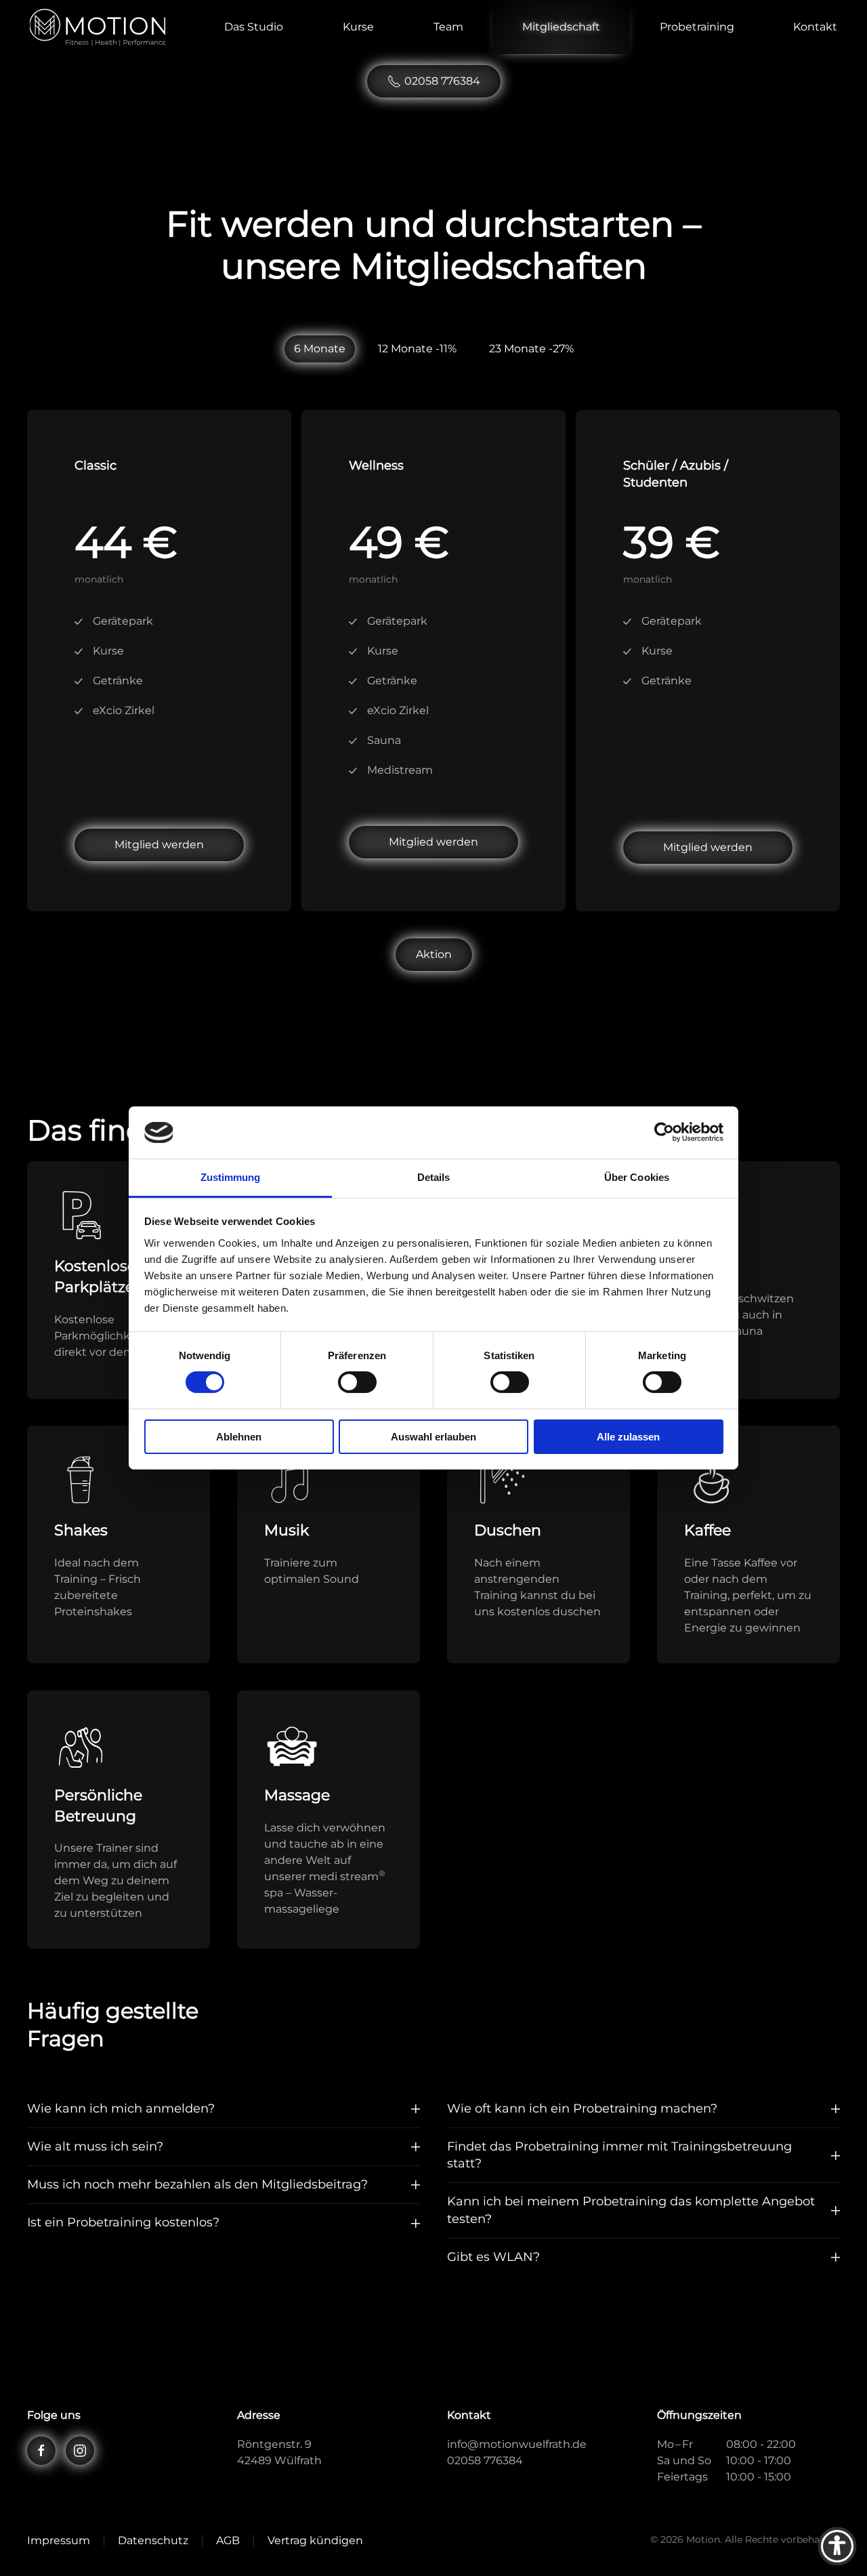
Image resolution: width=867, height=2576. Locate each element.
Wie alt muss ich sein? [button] (95, 2146)
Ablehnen (239, 1437)
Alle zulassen (628, 1437)
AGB (228, 2540)
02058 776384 (442, 81)
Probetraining (697, 27)
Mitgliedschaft (561, 27)
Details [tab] (434, 1177)
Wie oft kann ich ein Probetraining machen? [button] (582, 2108)
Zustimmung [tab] (231, 1177)
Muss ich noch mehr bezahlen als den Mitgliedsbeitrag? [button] (197, 2184)
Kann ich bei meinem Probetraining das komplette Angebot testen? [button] (631, 2210)
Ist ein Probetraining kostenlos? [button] (123, 2222)
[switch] (357, 1382)
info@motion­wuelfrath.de (517, 2444)
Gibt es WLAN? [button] (493, 2257)
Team (448, 27)
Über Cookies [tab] (637, 1177)
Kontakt (815, 27)
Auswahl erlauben (433, 1437)
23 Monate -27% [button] (531, 349)
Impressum (59, 2540)
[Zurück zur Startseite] (98, 27)
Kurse (358, 27)
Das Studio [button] (254, 27)
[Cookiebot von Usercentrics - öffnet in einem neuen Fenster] (664, 1132)
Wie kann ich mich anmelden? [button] (121, 2108)
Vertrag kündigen (315, 2540)
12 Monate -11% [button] (417, 349)
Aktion (434, 954)
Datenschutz (153, 2540)
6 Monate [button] (320, 349)
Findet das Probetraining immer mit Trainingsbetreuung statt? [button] (619, 2155)
